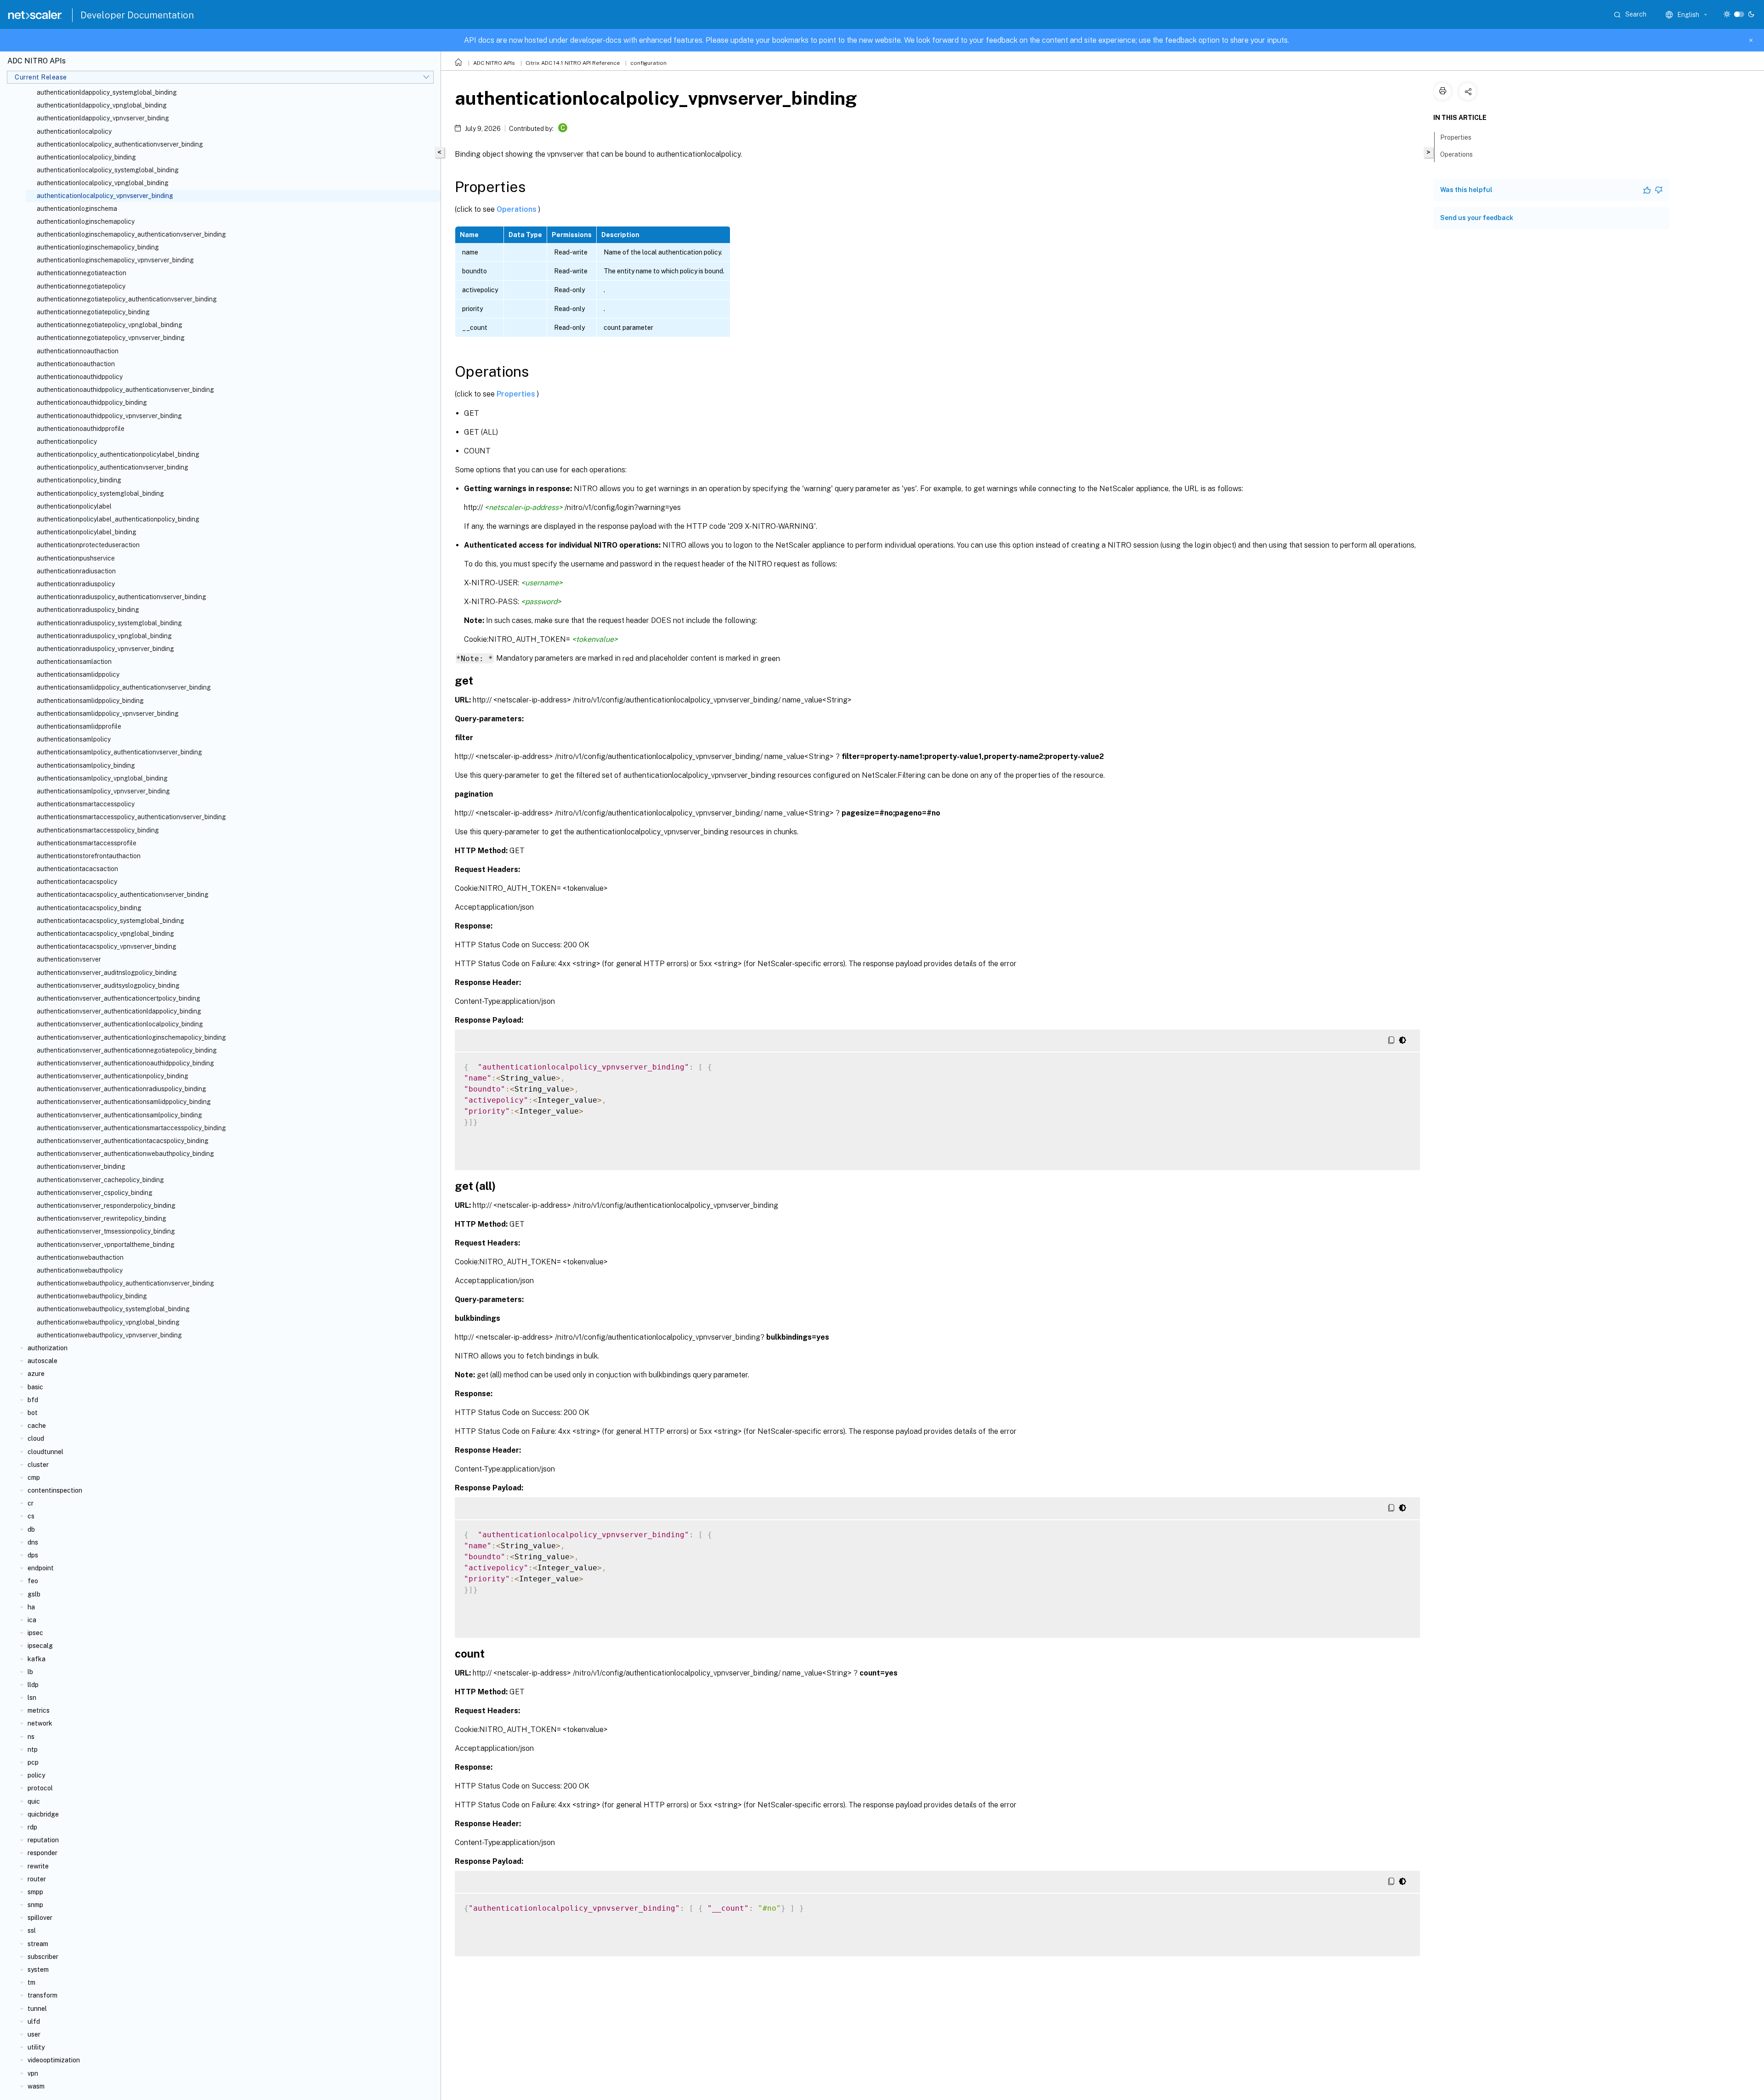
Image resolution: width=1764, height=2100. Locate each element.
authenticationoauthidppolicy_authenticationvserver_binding (125, 390)
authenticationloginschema (77, 209)
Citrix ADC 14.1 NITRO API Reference (573, 63)
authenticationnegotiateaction (82, 273)
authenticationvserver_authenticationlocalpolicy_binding (120, 1024)
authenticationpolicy (67, 442)
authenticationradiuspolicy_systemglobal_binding (109, 623)
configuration (648, 63)
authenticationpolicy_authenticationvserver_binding (113, 467)
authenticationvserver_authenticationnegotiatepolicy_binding (127, 1050)
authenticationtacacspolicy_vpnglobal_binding (105, 934)
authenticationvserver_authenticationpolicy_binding (113, 1076)
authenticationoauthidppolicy (80, 377)
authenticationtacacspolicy (77, 882)
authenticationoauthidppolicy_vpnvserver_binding (109, 416)
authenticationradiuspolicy (76, 584)
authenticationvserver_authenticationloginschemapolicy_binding (131, 1037)
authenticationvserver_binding (81, 1166)
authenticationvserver (69, 959)
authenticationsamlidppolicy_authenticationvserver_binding (124, 687)
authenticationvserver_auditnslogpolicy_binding (107, 973)
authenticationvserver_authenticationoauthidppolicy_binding (125, 1063)
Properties (517, 394)
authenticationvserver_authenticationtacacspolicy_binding (123, 1141)
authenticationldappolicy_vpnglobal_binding (102, 105)
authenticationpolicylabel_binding (87, 532)
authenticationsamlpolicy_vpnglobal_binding (102, 778)
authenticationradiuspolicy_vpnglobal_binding (104, 636)
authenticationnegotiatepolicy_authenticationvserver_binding (127, 299)
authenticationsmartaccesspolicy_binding (98, 830)
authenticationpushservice (76, 558)
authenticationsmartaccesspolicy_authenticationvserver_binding (131, 817)
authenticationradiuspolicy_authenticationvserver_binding (122, 597)
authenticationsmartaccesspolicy (86, 804)
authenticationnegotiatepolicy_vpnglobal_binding (110, 325)
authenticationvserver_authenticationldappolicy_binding (119, 1011)
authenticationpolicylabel (74, 506)
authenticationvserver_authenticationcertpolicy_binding (119, 998)
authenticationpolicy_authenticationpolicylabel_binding (118, 454)
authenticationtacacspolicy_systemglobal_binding (110, 921)
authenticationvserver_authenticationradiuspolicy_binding (122, 1089)
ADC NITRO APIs (494, 63)
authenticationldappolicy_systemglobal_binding (107, 92)
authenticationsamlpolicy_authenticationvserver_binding (119, 752)
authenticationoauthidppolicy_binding (92, 402)
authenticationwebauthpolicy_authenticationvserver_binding (125, 1283)
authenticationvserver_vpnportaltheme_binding (106, 1245)
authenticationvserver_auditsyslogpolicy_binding (108, 985)
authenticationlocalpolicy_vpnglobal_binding (103, 183)
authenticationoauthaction (76, 364)
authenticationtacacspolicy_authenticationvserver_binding (123, 894)
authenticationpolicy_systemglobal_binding (100, 493)
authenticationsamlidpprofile (79, 726)
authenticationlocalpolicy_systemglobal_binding (108, 170)
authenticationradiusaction (76, 571)
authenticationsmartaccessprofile (87, 843)
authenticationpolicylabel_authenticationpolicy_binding (118, 519)
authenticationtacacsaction (77, 869)
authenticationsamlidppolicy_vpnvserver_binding (108, 713)
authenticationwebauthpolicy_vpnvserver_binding (109, 1335)
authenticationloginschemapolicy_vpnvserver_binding (115, 260)
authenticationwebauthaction (80, 1257)
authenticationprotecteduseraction (88, 545)
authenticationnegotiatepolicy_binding (93, 312)
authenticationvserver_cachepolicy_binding (100, 1180)
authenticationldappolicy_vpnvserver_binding (103, 118)
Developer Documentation (137, 15)
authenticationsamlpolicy (74, 739)
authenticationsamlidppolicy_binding (90, 701)
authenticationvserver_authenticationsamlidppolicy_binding (124, 1102)
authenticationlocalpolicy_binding (86, 157)
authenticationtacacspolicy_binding (89, 908)
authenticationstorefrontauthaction (89, 856)
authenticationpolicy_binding (79, 480)
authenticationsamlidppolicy (78, 674)
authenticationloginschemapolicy (86, 221)
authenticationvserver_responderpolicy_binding (106, 1206)
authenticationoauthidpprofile (81, 429)
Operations (517, 209)
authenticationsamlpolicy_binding (86, 765)
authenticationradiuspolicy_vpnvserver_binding (105, 649)
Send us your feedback (1477, 218)
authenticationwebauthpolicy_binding (92, 1296)
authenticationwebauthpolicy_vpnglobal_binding (108, 1322)
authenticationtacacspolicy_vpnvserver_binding (107, 946)
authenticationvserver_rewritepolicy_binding (102, 1218)
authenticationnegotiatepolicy (81, 286)
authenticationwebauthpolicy (80, 1270)
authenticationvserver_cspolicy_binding (95, 1193)
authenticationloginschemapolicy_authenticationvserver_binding (131, 234)
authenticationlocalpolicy (74, 131)
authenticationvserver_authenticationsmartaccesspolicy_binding (131, 1128)
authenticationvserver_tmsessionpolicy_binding (106, 1231)
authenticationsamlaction (74, 662)
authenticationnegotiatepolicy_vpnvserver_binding (111, 338)
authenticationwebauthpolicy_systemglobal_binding (113, 1309)
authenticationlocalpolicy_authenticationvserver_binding (120, 144)
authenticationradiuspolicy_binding (88, 610)
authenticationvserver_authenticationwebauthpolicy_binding (125, 1154)
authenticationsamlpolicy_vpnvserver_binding (103, 791)
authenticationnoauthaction (78, 351)
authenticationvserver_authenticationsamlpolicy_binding (119, 1115)
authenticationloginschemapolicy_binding (98, 247)
